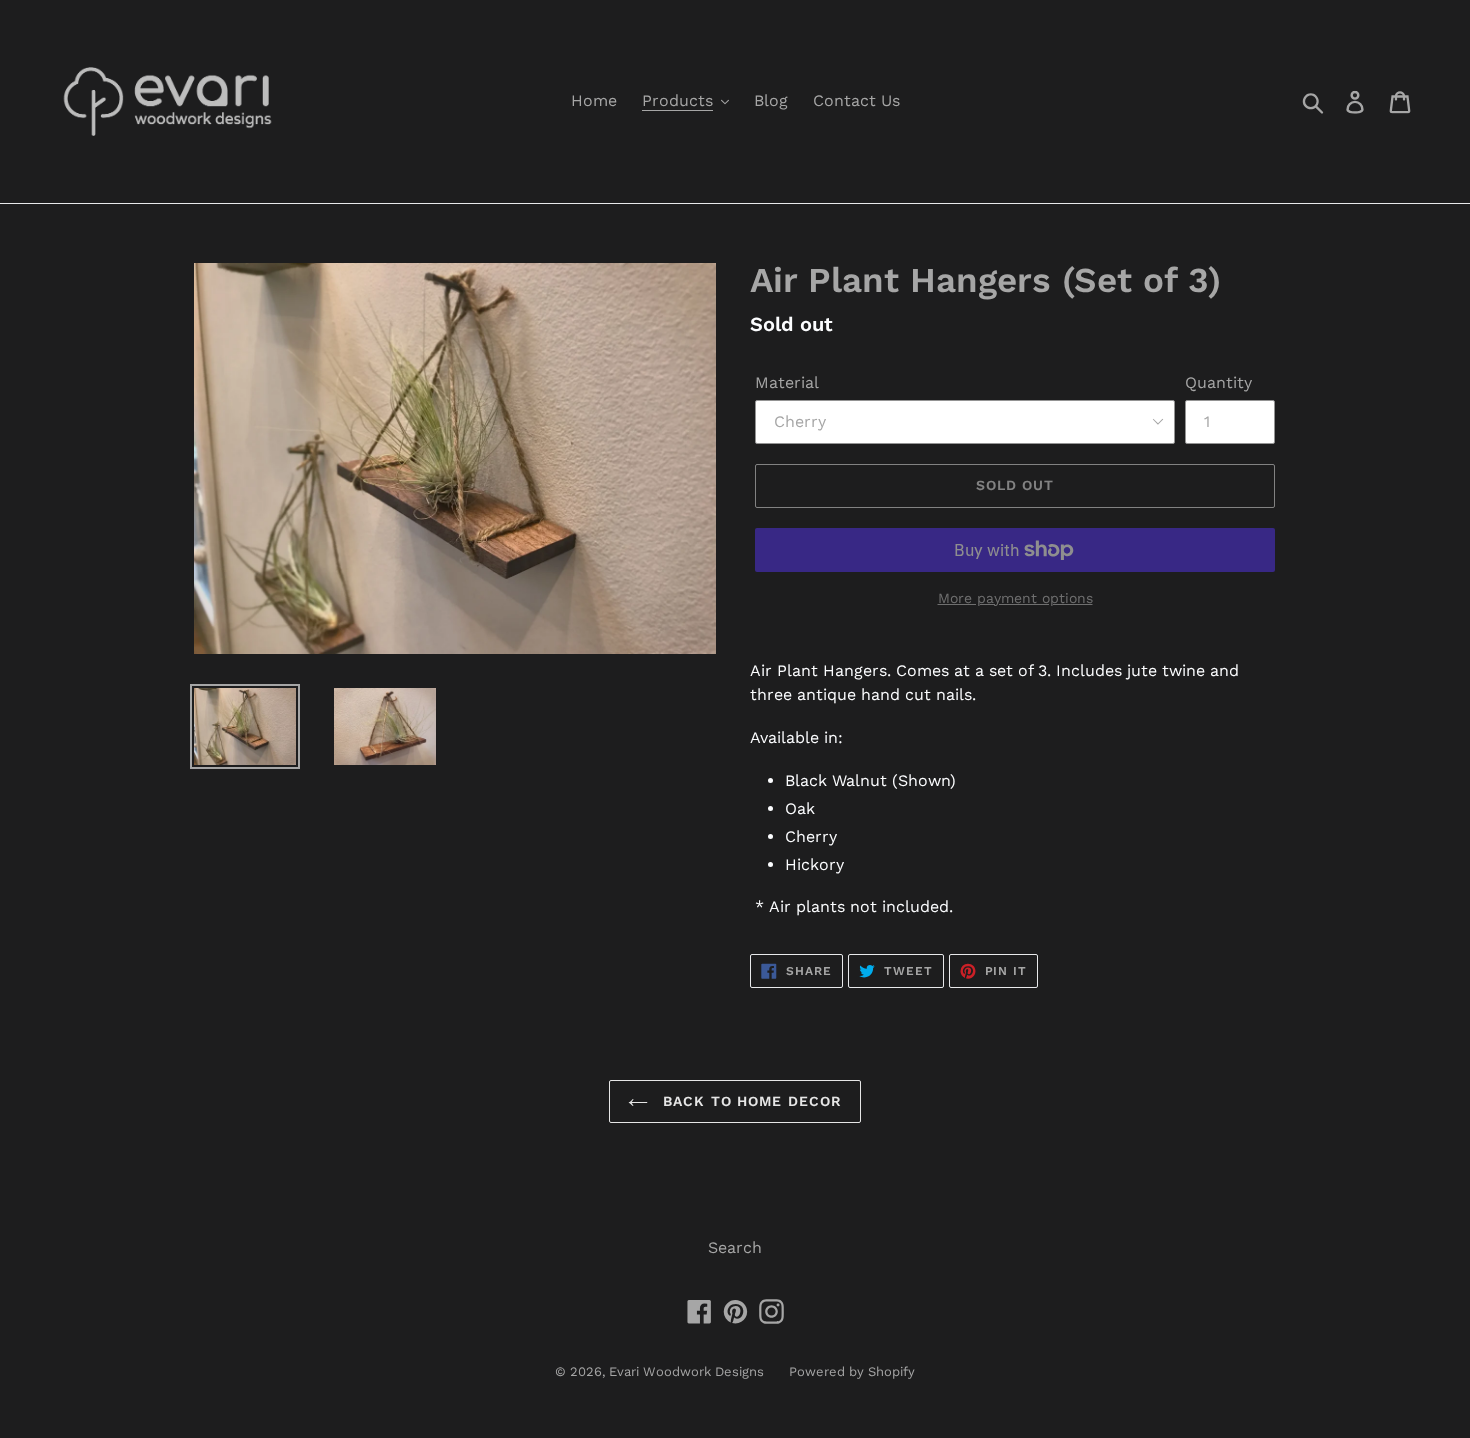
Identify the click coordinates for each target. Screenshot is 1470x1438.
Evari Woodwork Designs (686, 1371)
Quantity (1218, 382)
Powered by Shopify (852, 1371)
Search (735, 1247)
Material (787, 382)
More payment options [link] (1015, 598)
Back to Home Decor (750, 1101)
